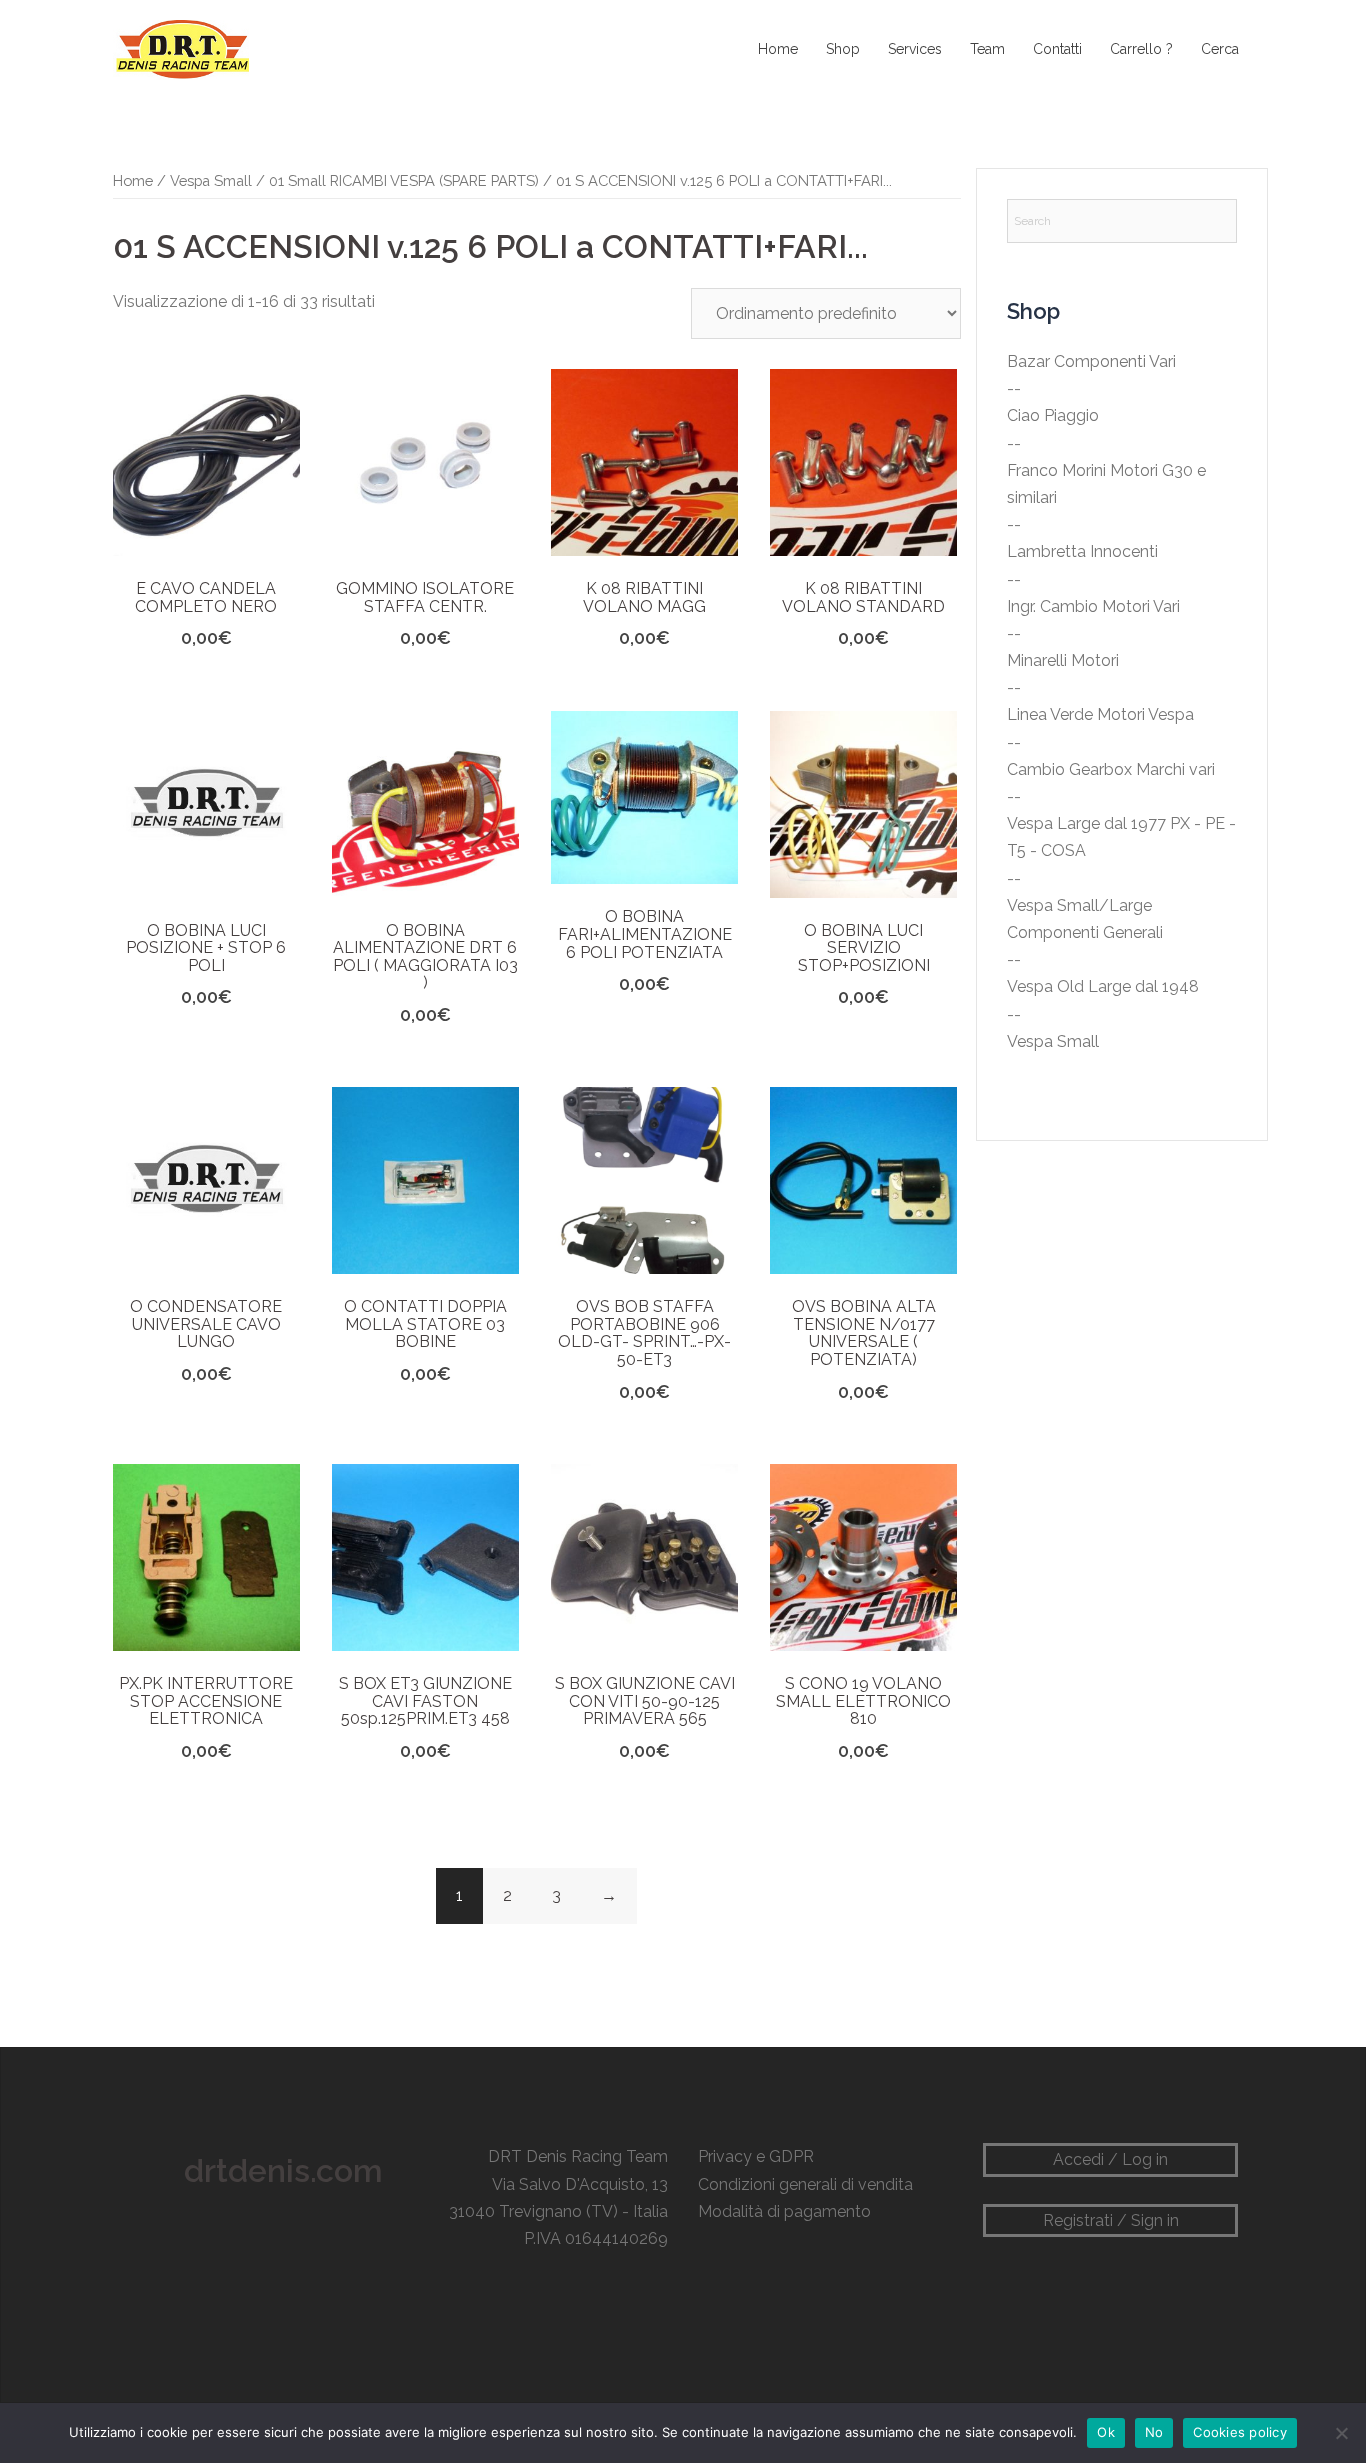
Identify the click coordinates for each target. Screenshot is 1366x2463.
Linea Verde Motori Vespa (1100, 714)
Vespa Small (211, 180)
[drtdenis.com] (181, 48)
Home (778, 49)
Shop (843, 49)
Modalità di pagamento (784, 2211)
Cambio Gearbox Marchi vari (1111, 769)
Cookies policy (1240, 2432)
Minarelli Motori (1063, 660)
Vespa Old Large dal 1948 (1103, 986)
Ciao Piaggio (1053, 415)
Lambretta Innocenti (1082, 551)
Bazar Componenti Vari (1091, 361)
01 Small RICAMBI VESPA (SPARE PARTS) (404, 180)
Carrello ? (1141, 49)
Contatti (1057, 49)
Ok (1106, 2432)
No (1154, 2432)
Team (987, 49)
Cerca (1220, 49)
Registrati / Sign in (1111, 2220)
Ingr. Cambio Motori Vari (1093, 606)
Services (915, 49)
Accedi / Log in (1110, 2159)
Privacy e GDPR (756, 2156)
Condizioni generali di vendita (805, 2184)
